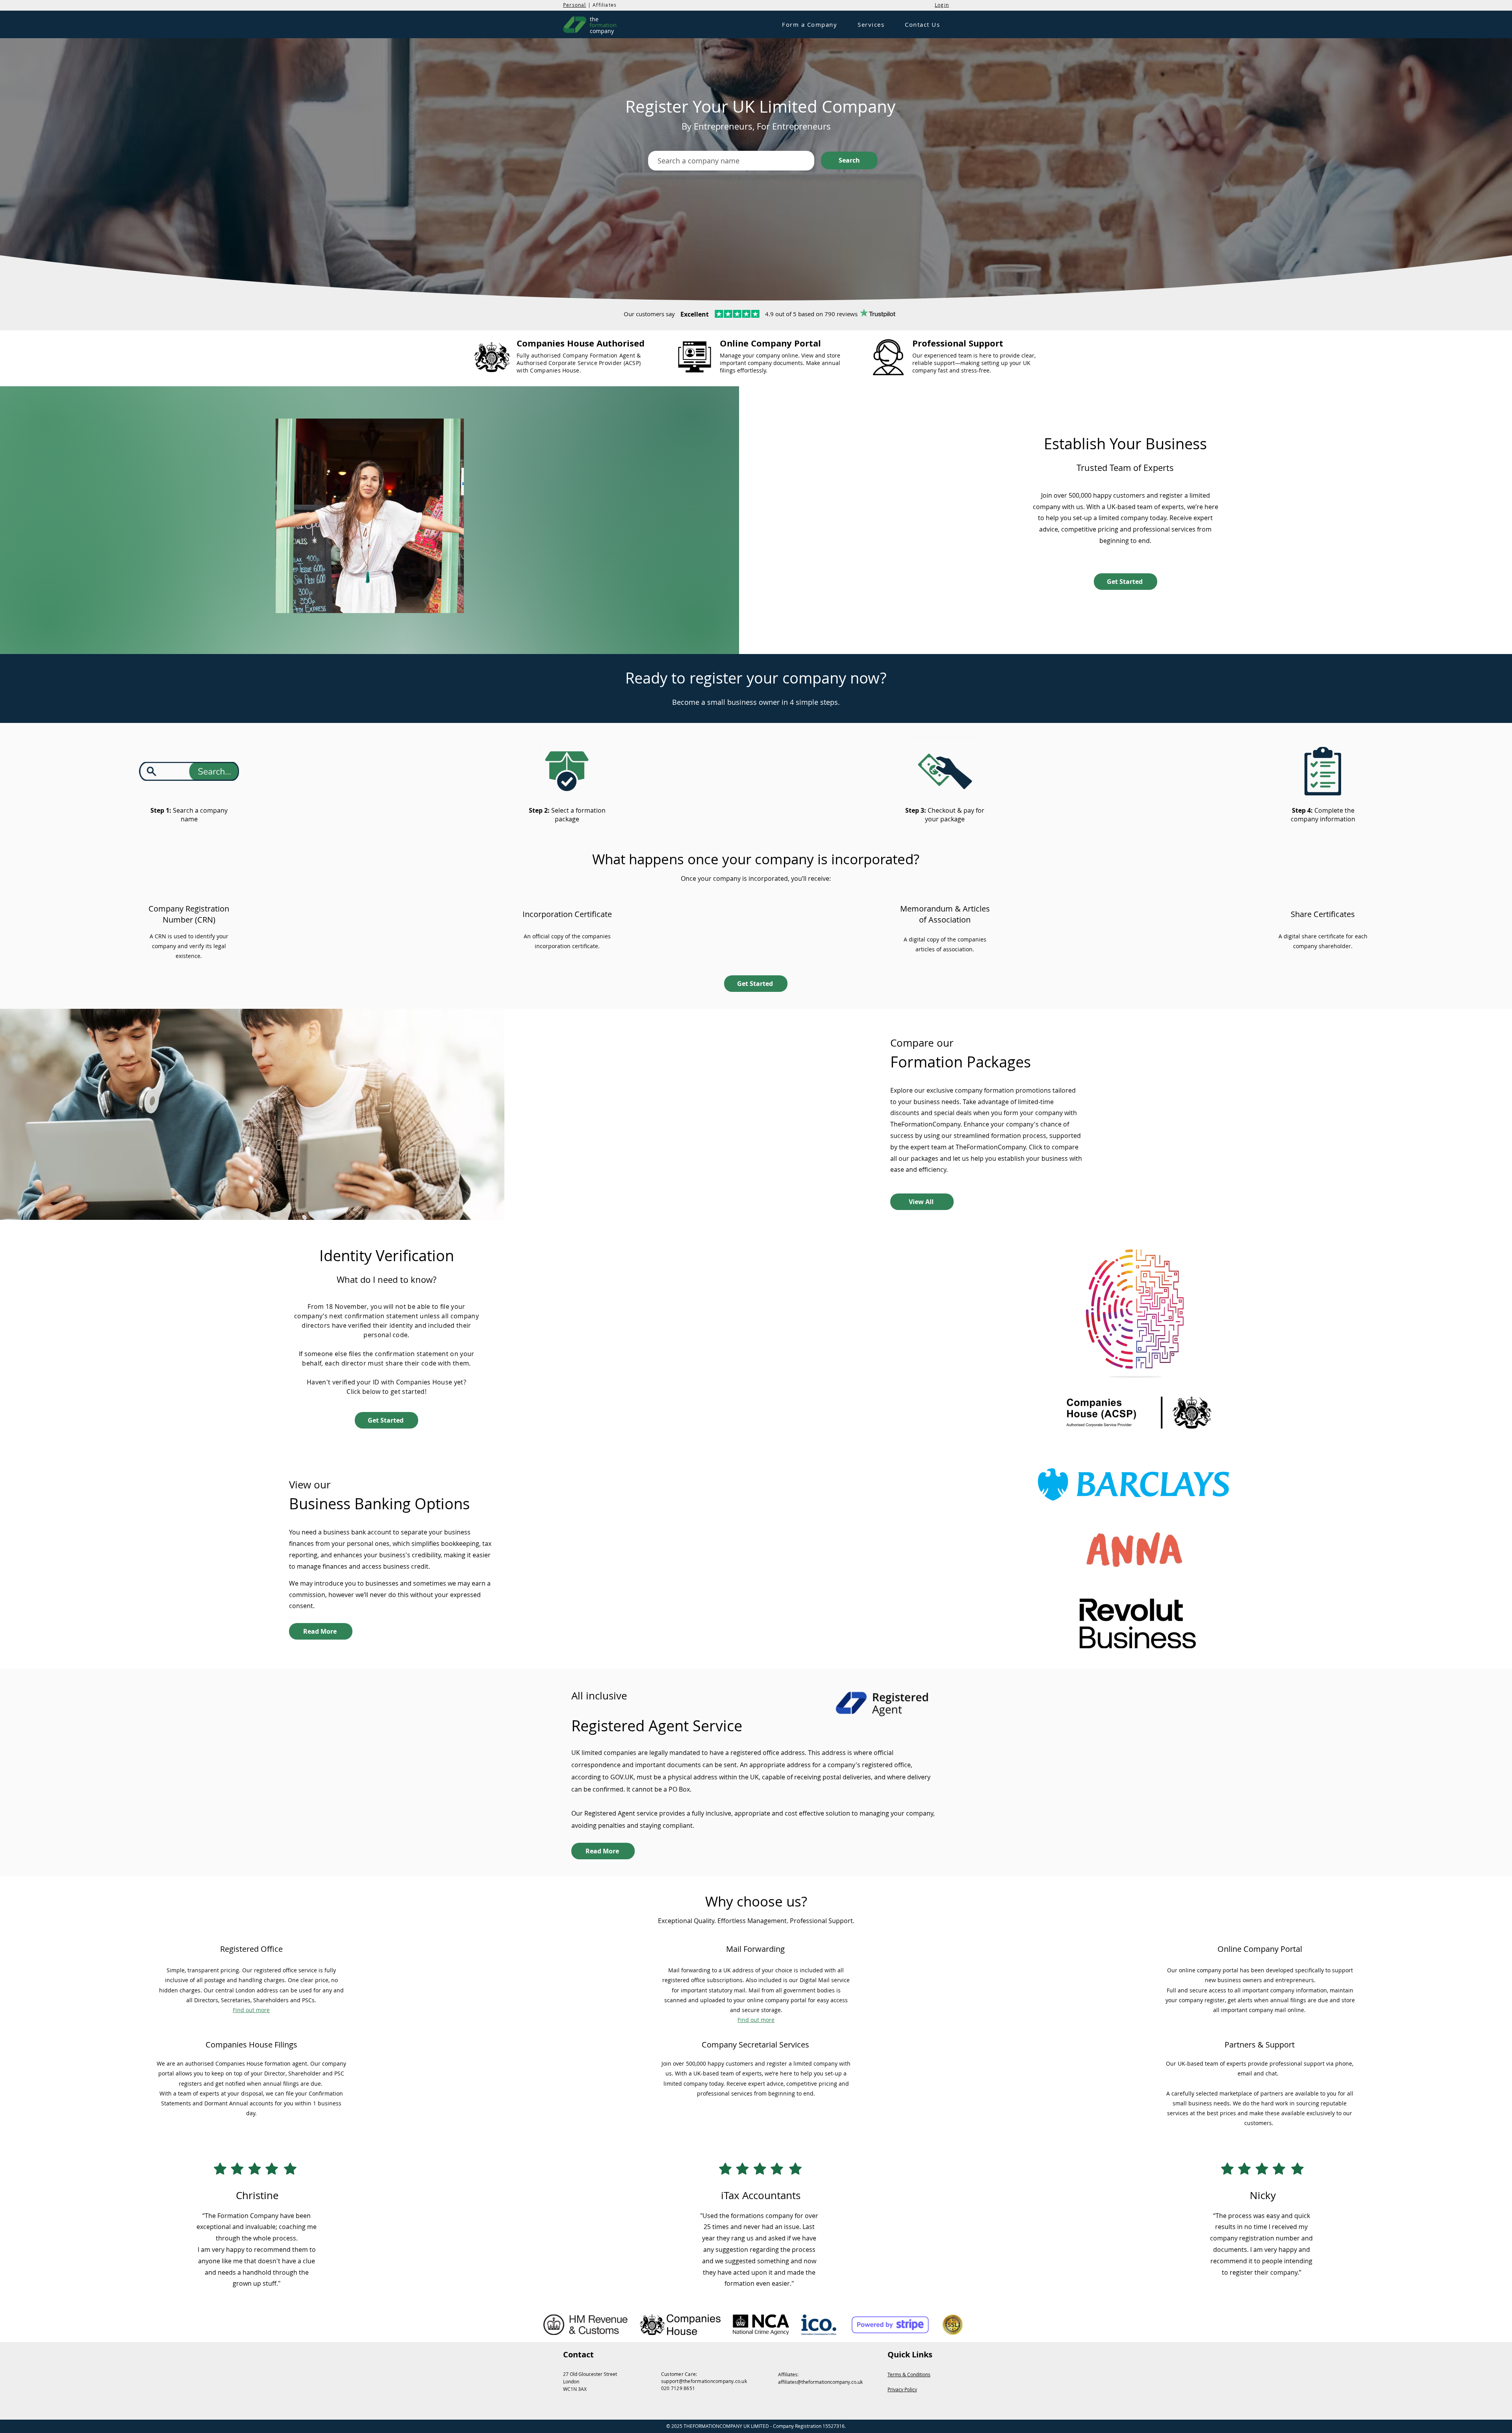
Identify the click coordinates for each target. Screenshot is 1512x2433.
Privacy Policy (902, 2389)
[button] (810, 25)
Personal (575, 5)
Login (942, 5)
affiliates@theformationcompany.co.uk (820, 2382)
